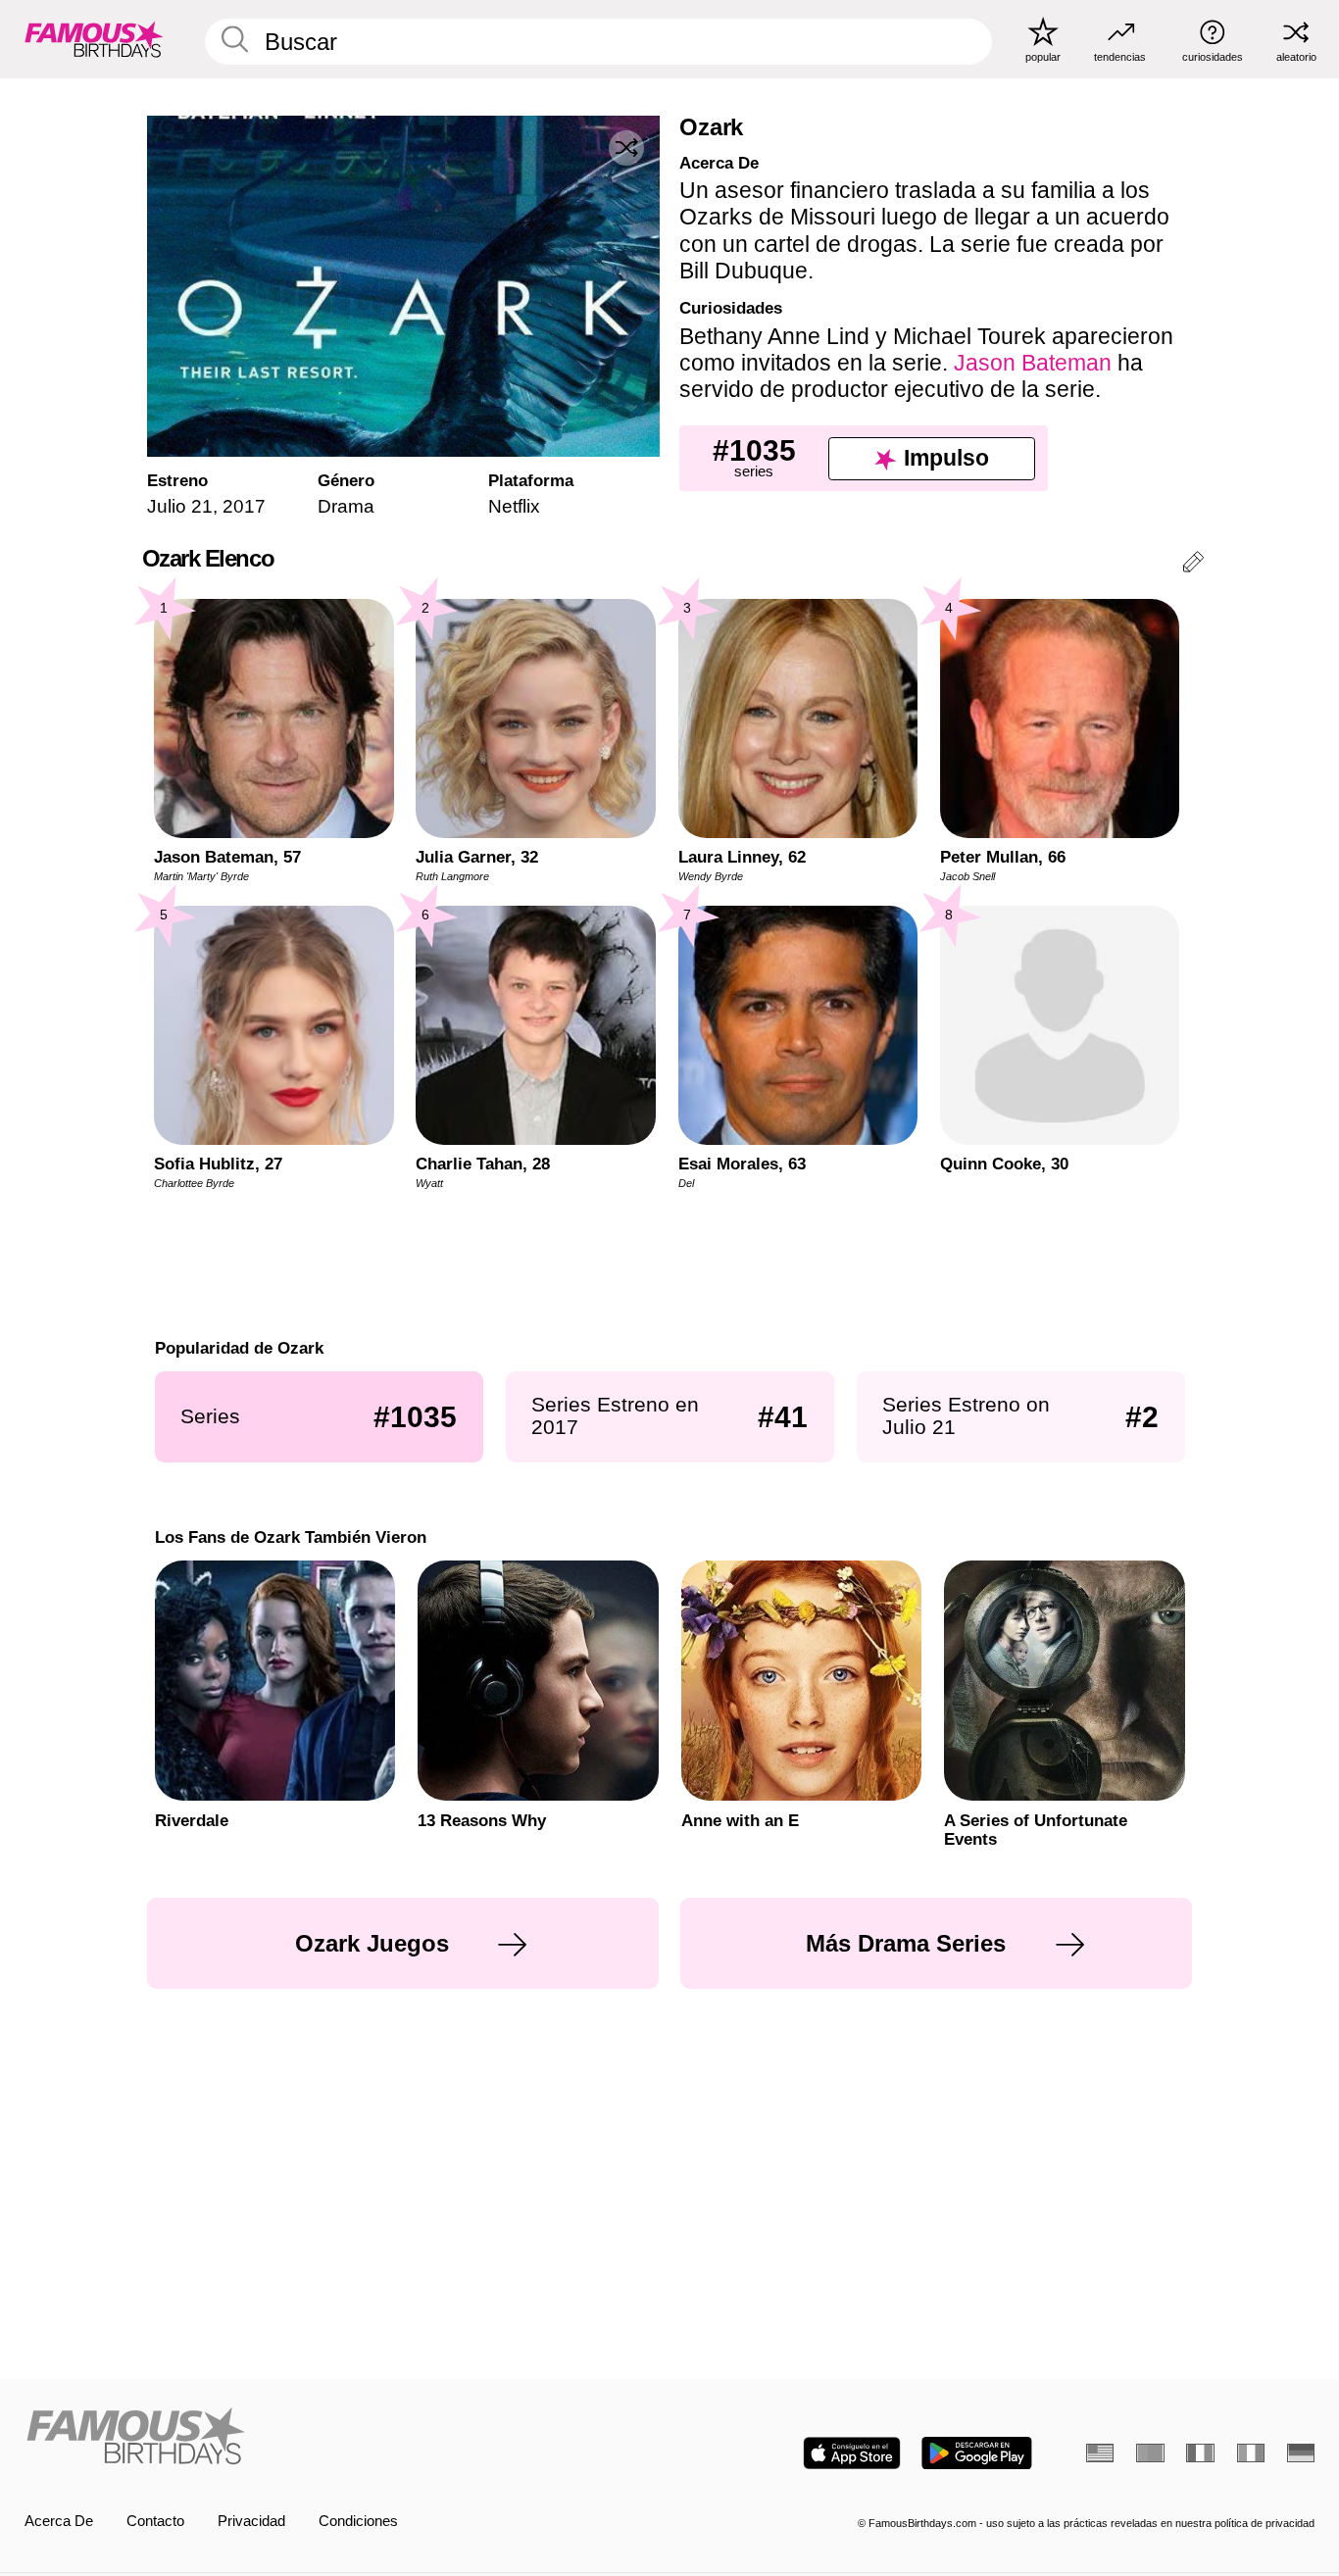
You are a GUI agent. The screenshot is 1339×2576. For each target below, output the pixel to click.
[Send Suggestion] (1193, 565)
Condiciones (358, 2521)
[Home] (342, 2438)
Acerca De (59, 2521)
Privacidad (251, 2521)
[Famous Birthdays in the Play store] (977, 2453)
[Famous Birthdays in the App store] (852, 2453)
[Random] (626, 148)
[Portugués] (1150, 2453)
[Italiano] (1251, 2453)
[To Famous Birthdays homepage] (94, 39)
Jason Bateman (1033, 363)
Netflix (514, 506)
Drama (346, 506)
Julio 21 (180, 506)
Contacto (155, 2521)
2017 (244, 506)
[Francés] (1200, 2453)
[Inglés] (1100, 2453)
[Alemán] (1301, 2453)
